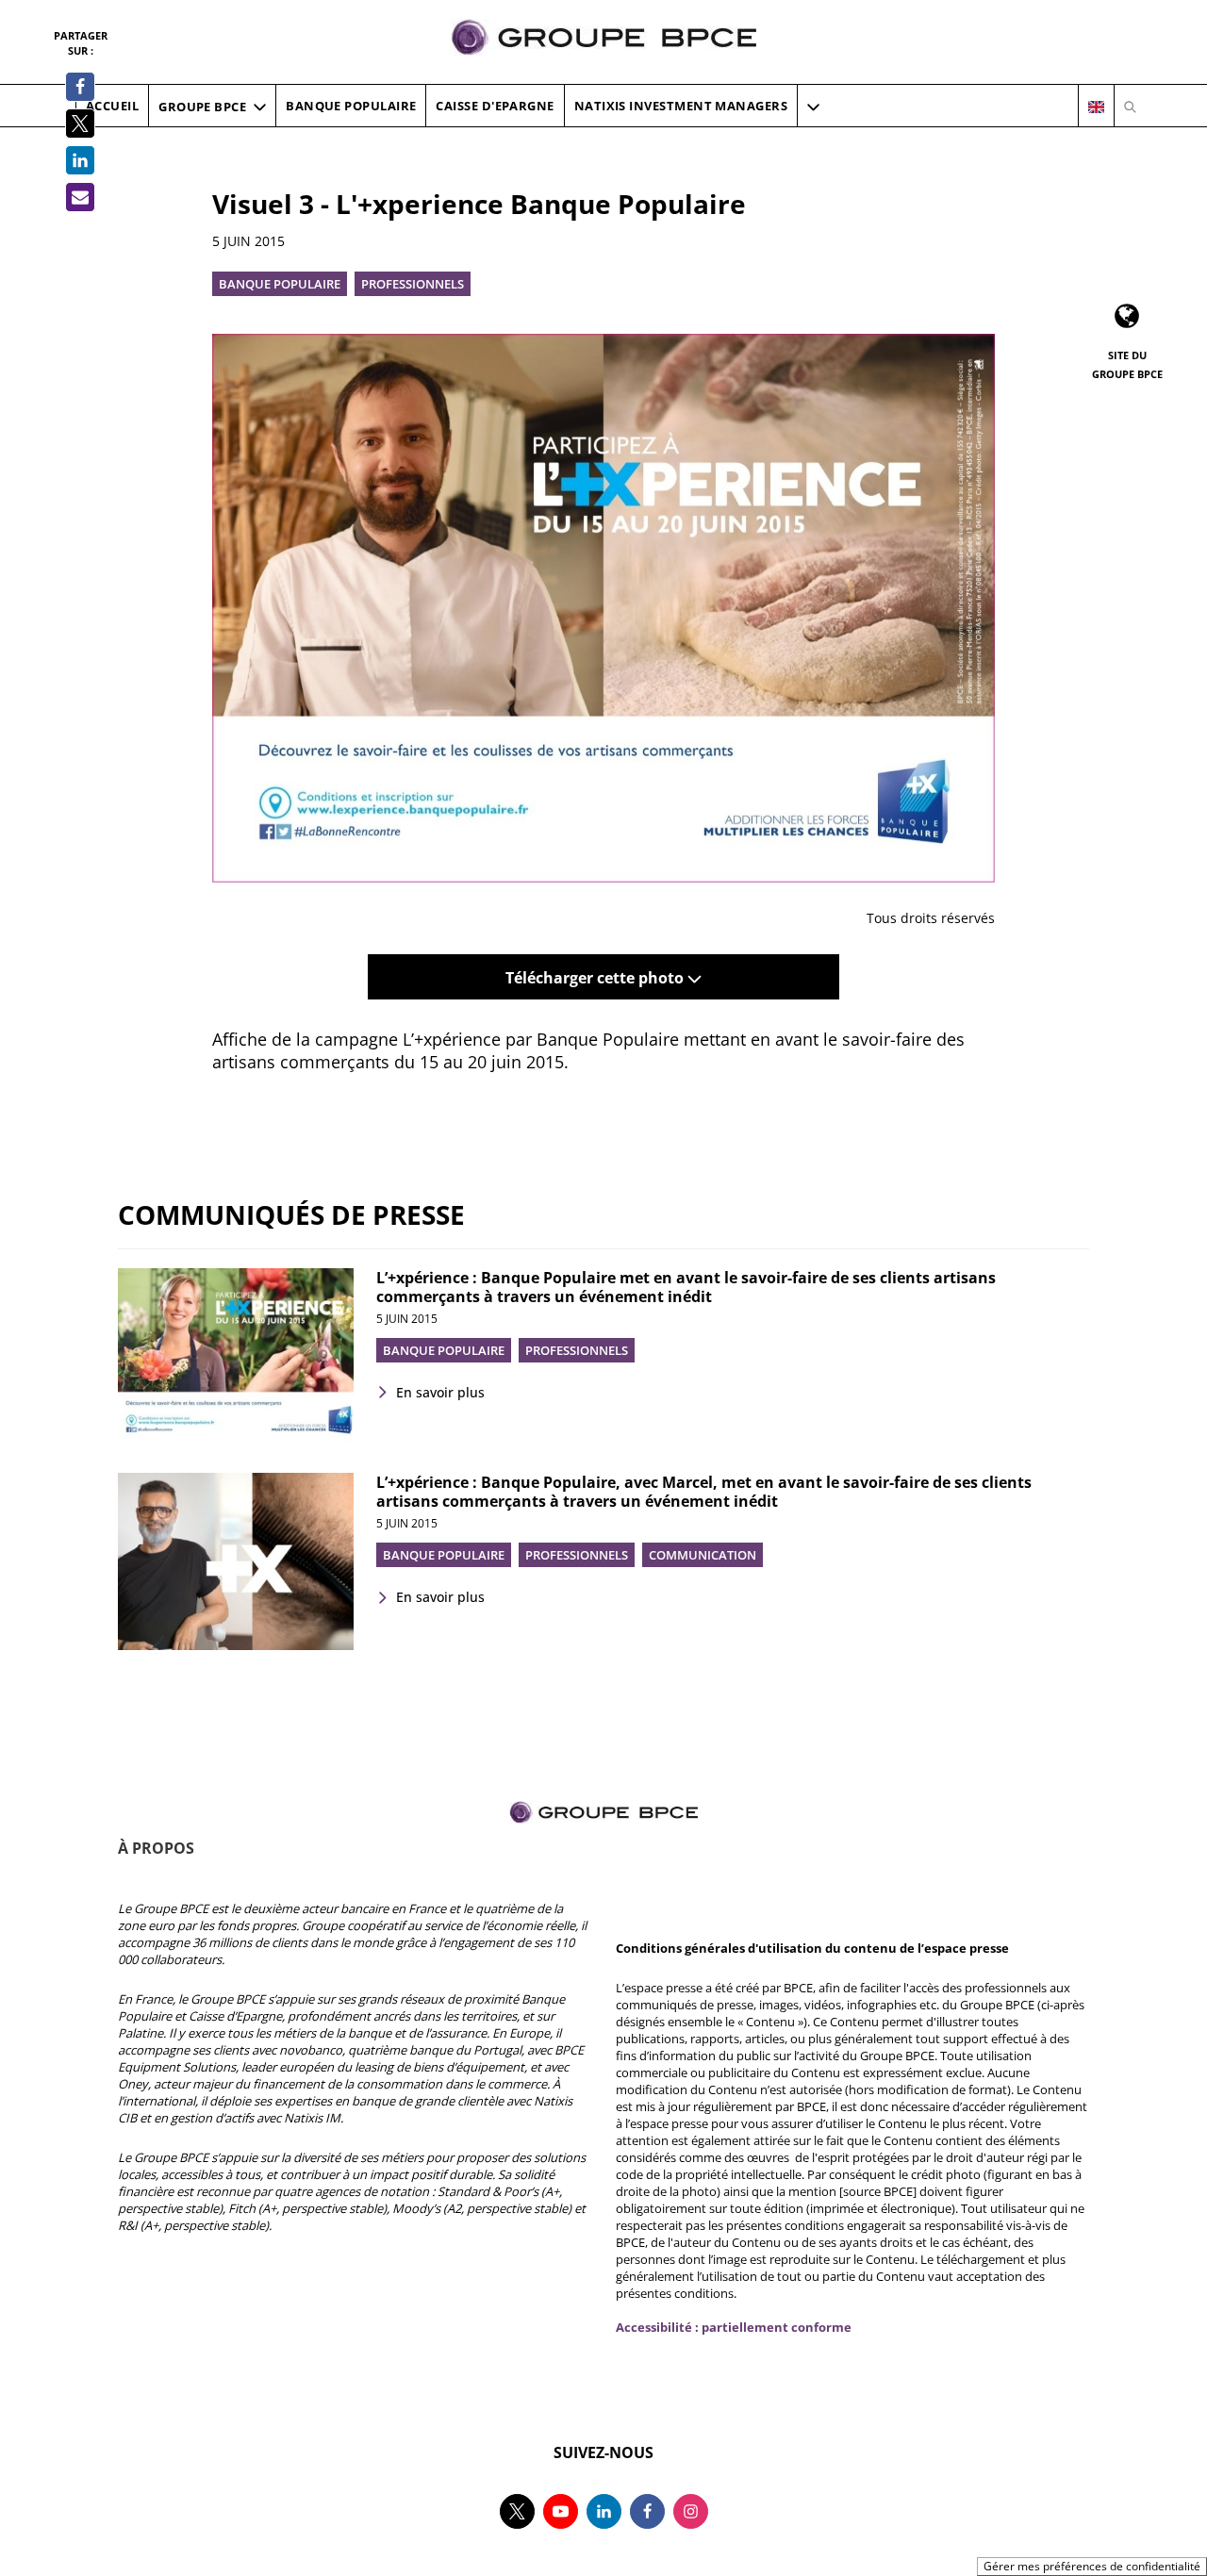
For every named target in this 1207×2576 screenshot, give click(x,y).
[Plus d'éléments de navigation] (813, 107)
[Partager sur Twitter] (80, 124)
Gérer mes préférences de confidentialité (1092, 2566)
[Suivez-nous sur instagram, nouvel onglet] (691, 2511)
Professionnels (413, 284)
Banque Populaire (280, 284)
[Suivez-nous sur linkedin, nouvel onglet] (604, 2511)
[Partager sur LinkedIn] (80, 160)
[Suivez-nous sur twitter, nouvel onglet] (517, 2511)
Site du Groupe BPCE (1127, 364)
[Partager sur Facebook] (80, 87)
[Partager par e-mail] (80, 197)
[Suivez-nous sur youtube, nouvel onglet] (561, 2511)
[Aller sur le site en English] (1096, 107)
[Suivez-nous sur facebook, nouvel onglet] (647, 2511)
